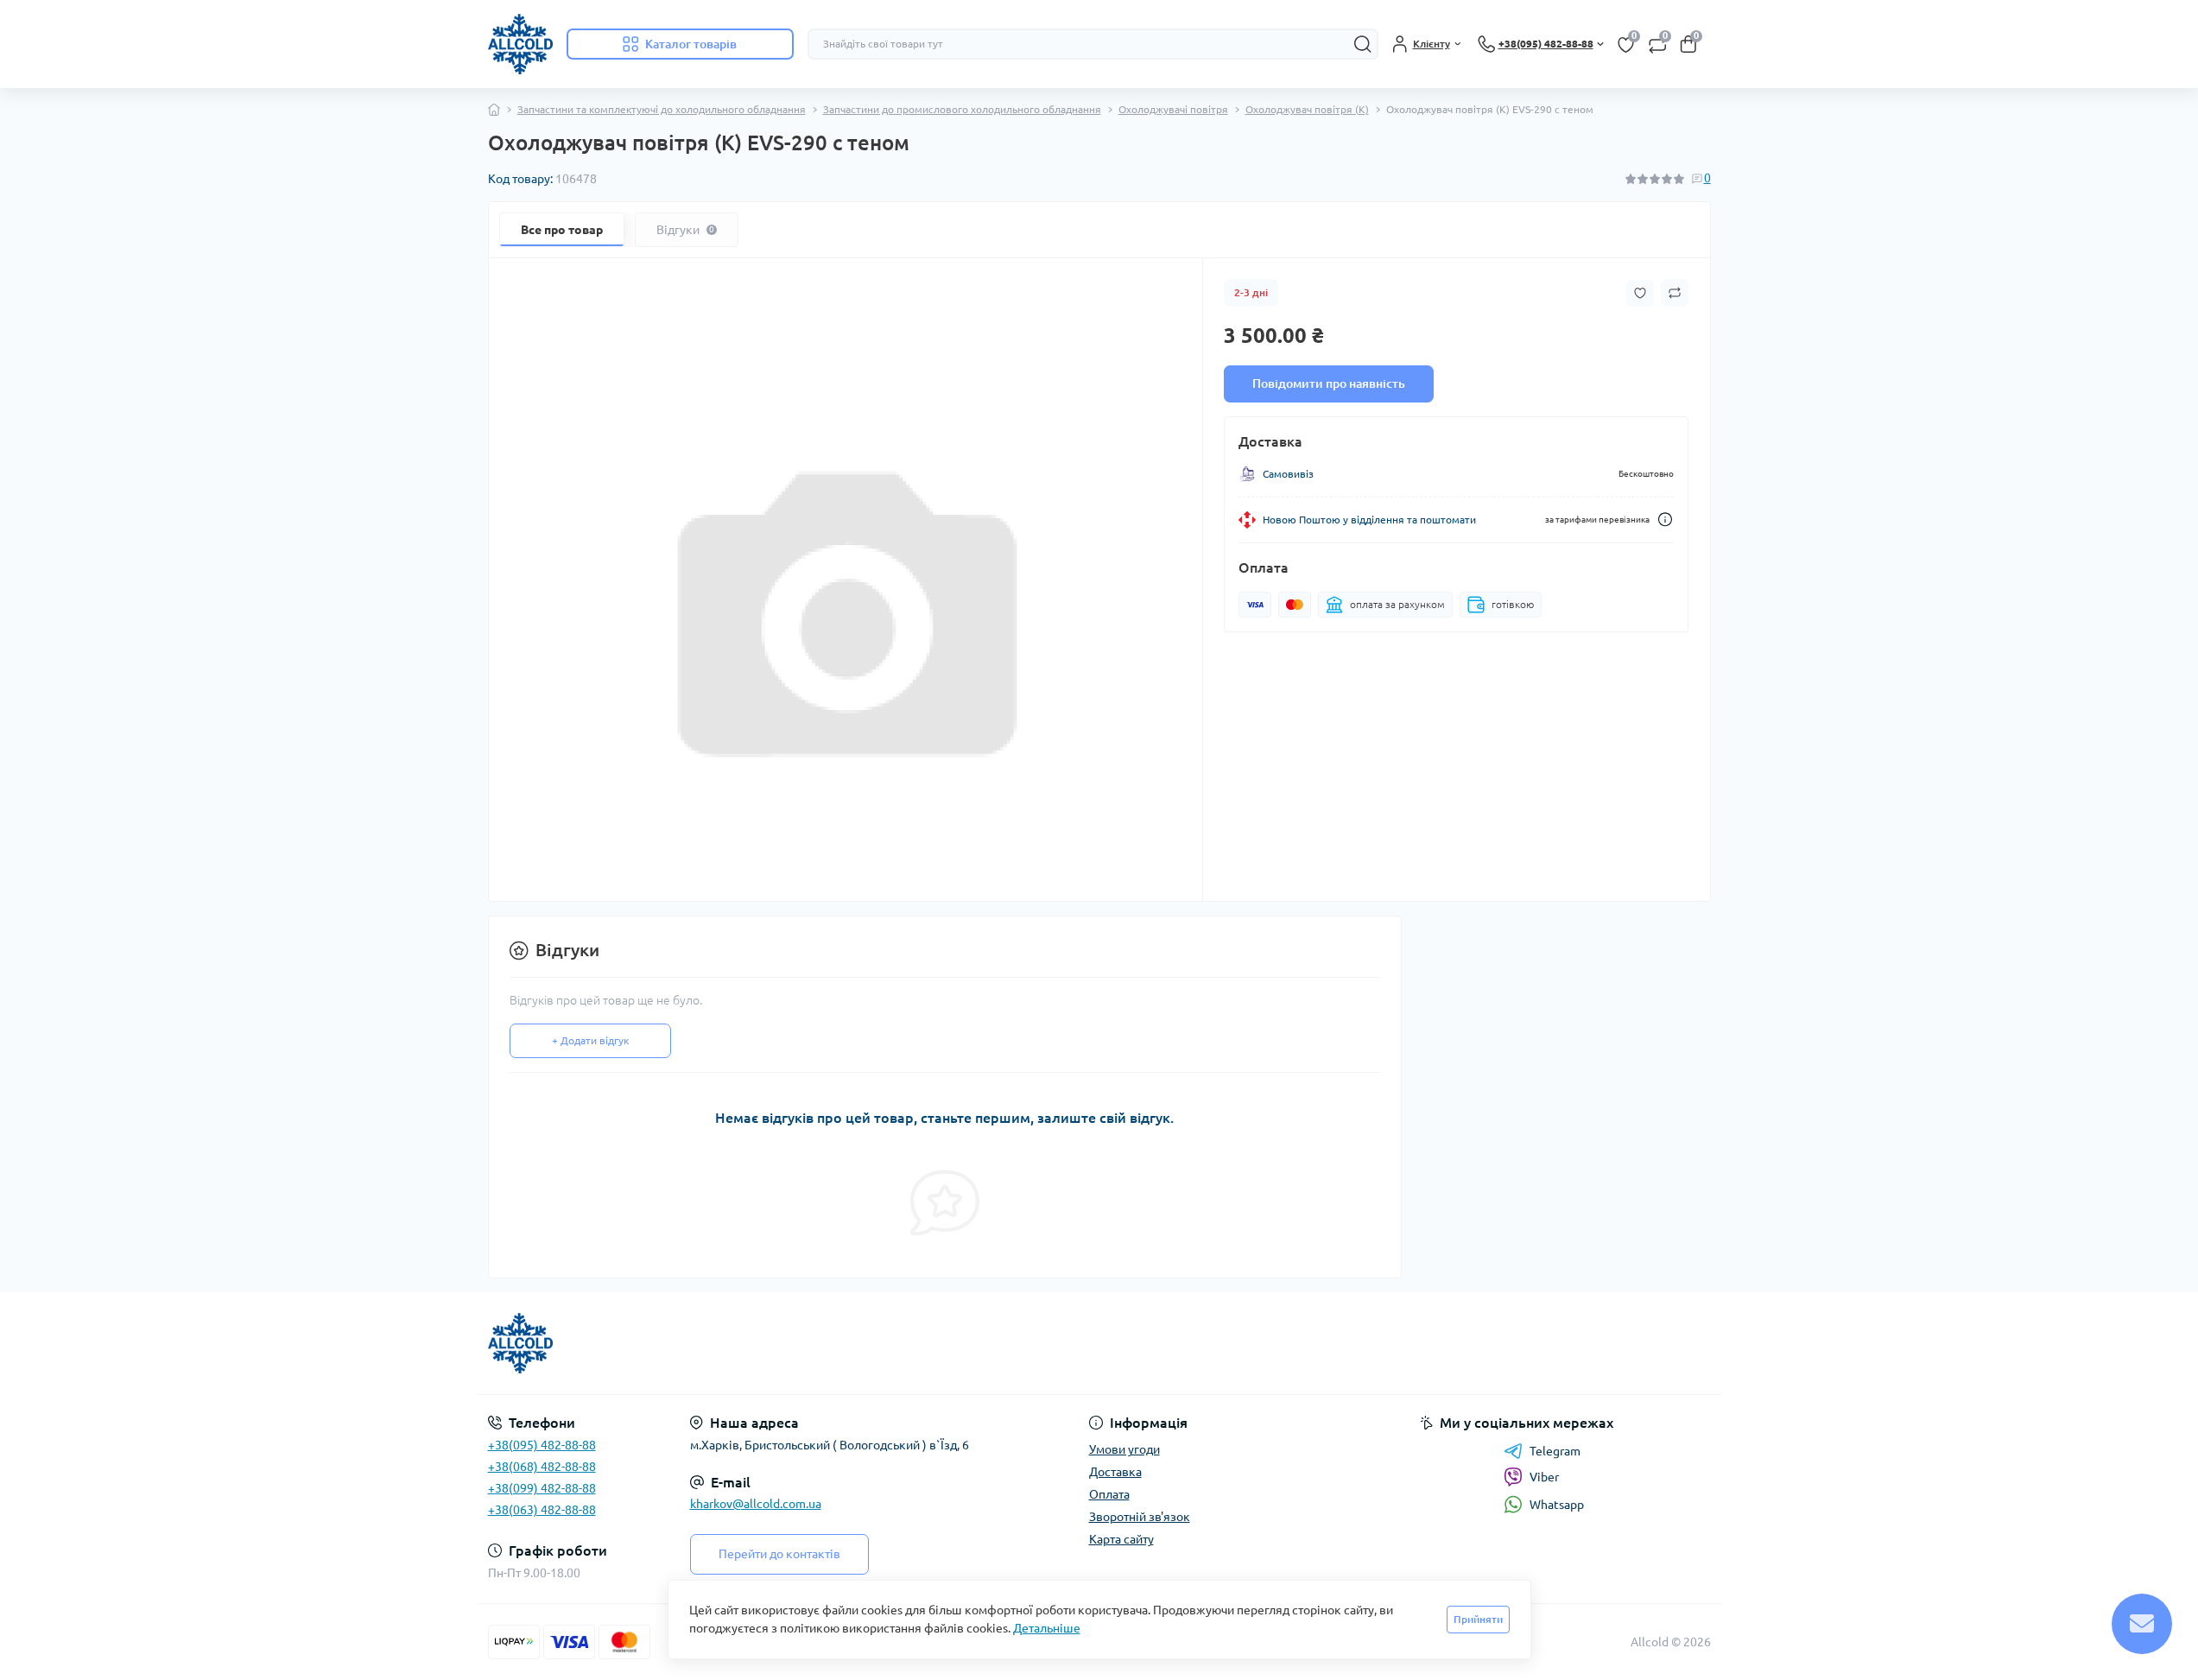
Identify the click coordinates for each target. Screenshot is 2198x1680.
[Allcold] (789, 1343)
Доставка (1115, 1472)
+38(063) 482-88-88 (542, 1510)
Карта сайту (1121, 1539)
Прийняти (1478, 1619)
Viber (1544, 1477)
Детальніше (1047, 1628)
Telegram (1555, 1451)
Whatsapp (1557, 1505)
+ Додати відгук (590, 1040)
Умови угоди (1124, 1449)
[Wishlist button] (1640, 293)
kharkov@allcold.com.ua (756, 1504)
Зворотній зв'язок (1140, 1517)
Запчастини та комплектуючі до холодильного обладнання (662, 109)
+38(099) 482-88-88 (542, 1488)
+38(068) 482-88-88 (542, 1467)
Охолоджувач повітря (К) (1307, 109)
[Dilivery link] (1665, 520)
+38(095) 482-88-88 (542, 1445)
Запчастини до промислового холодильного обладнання (962, 109)
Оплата (1109, 1494)
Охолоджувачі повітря (1173, 109)
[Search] (1363, 44)
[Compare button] (1675, 293)
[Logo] (520, 44)
